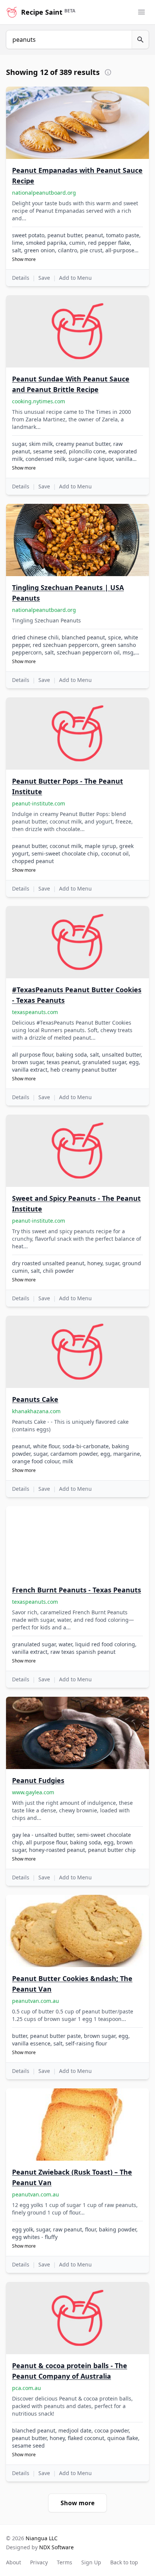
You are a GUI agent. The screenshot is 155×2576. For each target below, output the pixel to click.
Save (44, 278)
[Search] (141, 40)
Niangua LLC (42, 2538)
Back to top (124, 2562)
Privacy (39, 2562)
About (14, 2562)
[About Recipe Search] (108, 72)
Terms (65, 2562)
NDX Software (56, 2547)
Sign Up (91, 2562)
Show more (24, 259)
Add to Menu (75, 278)
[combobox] (69, 40)
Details (21, 278)
